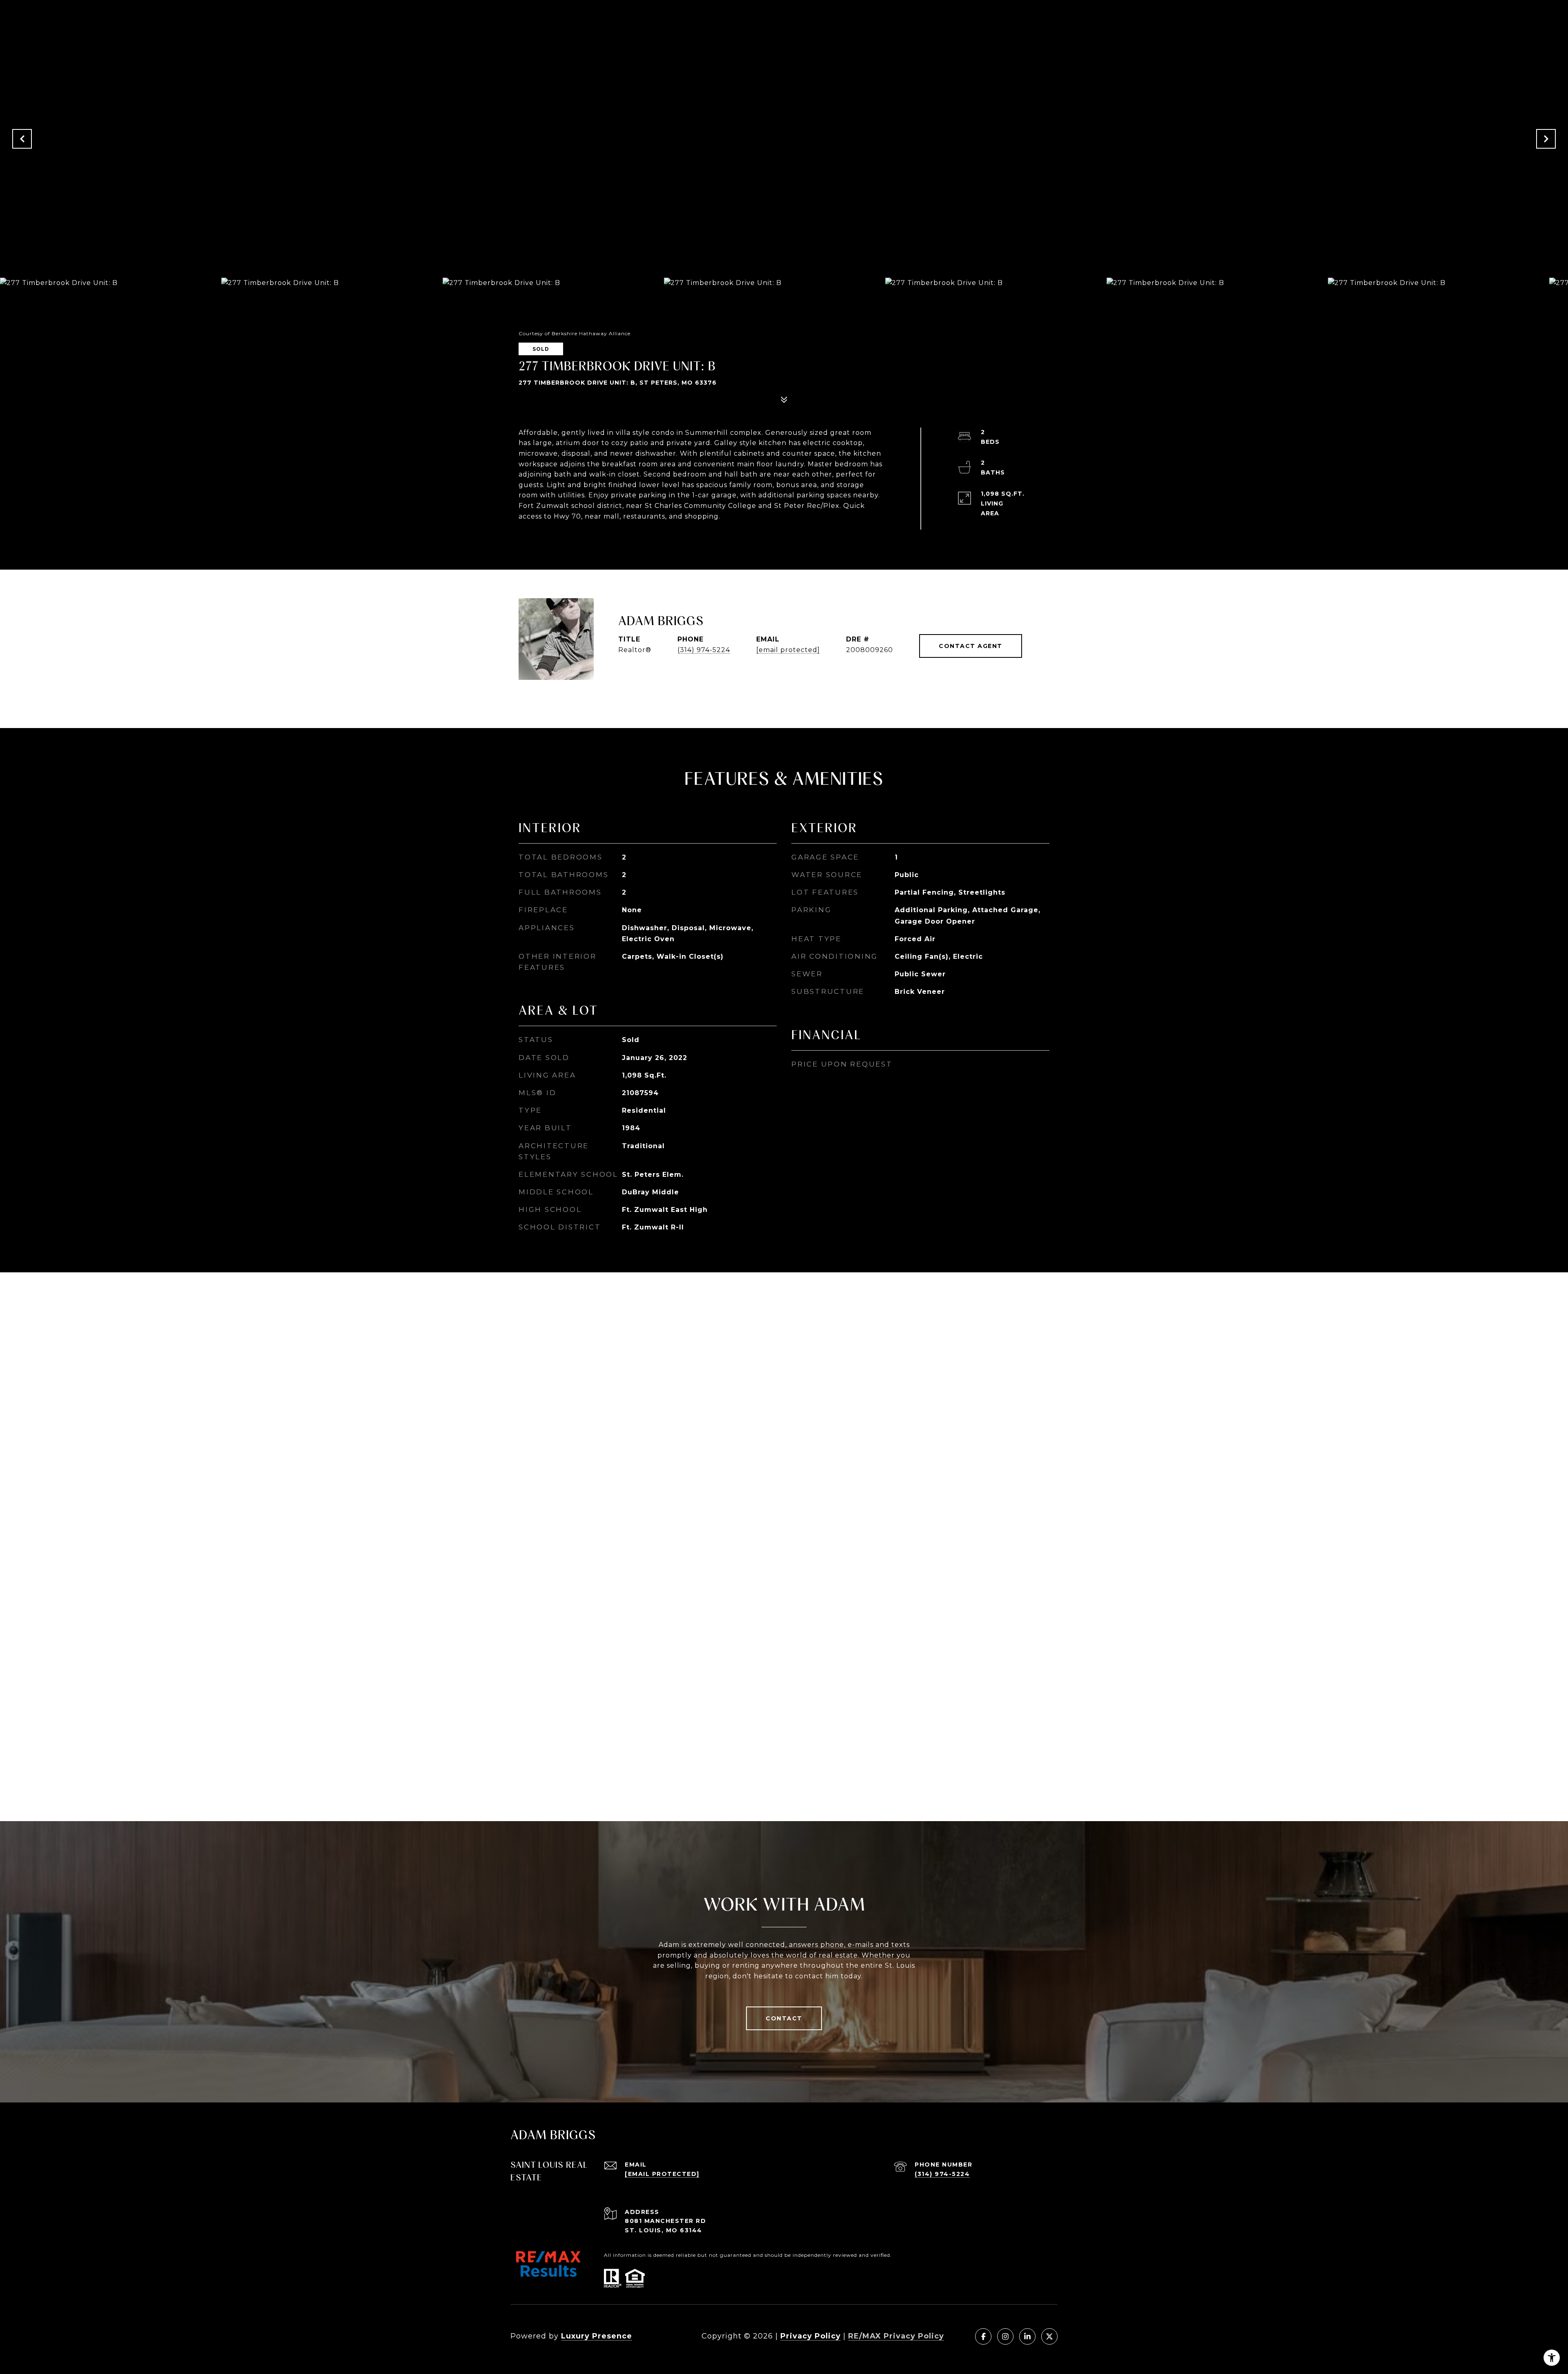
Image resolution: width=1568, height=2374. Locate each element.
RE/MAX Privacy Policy (896, 2336)
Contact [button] (784, 2018)
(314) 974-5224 (704, 650)
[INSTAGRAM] (1005, 2336)
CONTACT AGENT (971, 646)
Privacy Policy (811, 2336)
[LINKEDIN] (1027, 2336)
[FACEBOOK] (983, 2336)
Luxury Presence (597, 2336)
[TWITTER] (1049, 2336)
